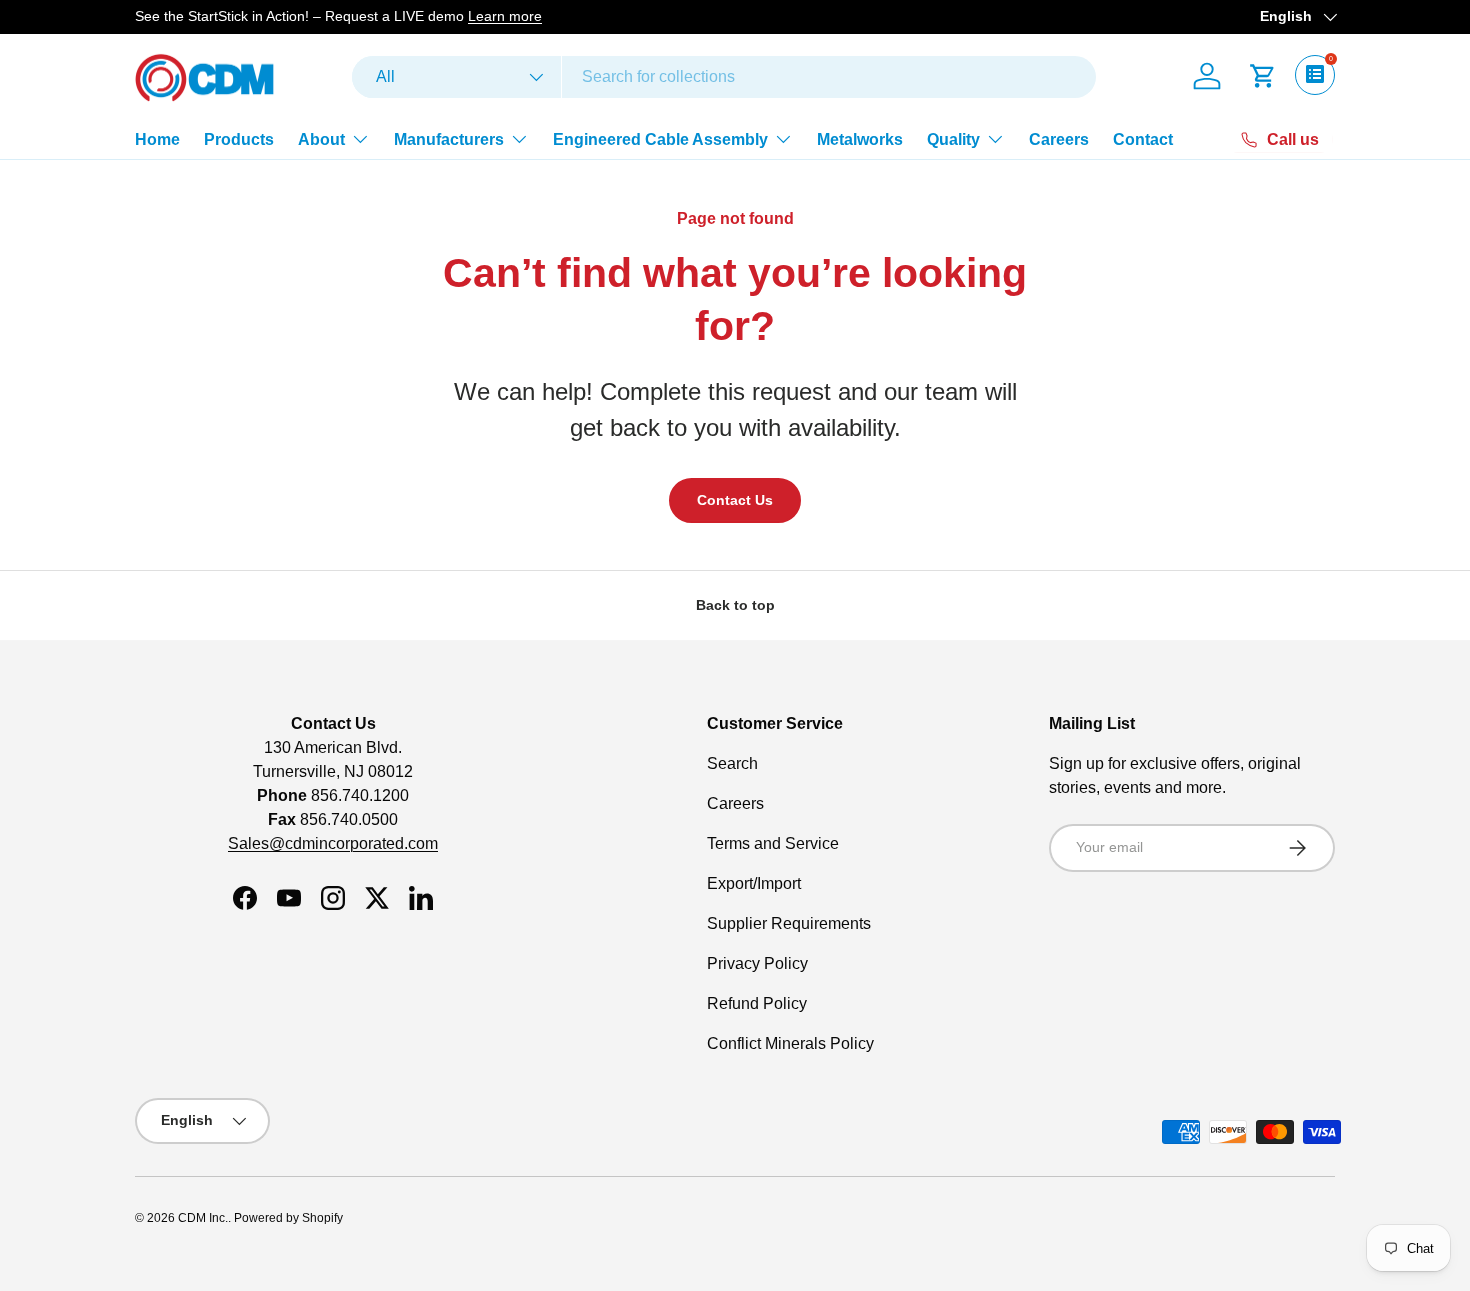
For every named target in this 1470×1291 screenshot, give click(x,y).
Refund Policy (757, 1003)
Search (732, 763)
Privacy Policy (757, 963)
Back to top (735, 605)
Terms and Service (773, 843)
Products (239, 139)
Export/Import (754, 883)
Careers (1059, 139)
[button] (1263, 76)
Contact (1143, 139)
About (321, 139)
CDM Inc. (203, 1218)
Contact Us (735, 500)
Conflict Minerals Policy (790, 1043)
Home (157, 139)
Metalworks (860, 139)
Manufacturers (449, 139)
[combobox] (724, 77)
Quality (953, 139)
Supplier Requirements (789, 923)
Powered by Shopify (288, 1218)
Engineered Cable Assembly (660, 139)
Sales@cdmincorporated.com (333, 843)
